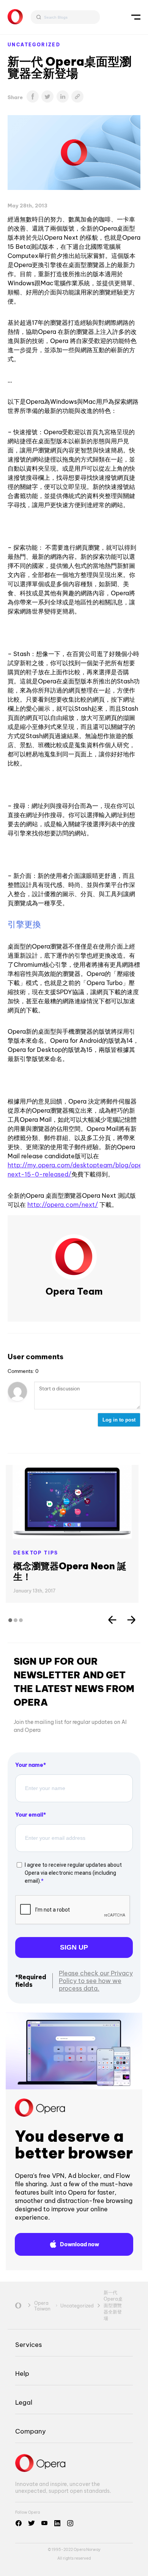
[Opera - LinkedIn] (57, 2523)
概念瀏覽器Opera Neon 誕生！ (70, 1571)
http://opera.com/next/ (63, 1205)
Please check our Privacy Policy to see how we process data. (96, 1981)
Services (28, 2344)
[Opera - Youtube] (44, 2523)
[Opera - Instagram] (70, 2523)
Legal (24, 2402)
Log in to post (119, 1420)
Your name (29, 1765)
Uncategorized (34, 45)
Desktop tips (36, 1553)
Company (31, 2431)
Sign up (74, 1947)
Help (22, 2373)
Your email (29, 1815)
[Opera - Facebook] (19, 2523)
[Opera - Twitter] (31, 2523)
